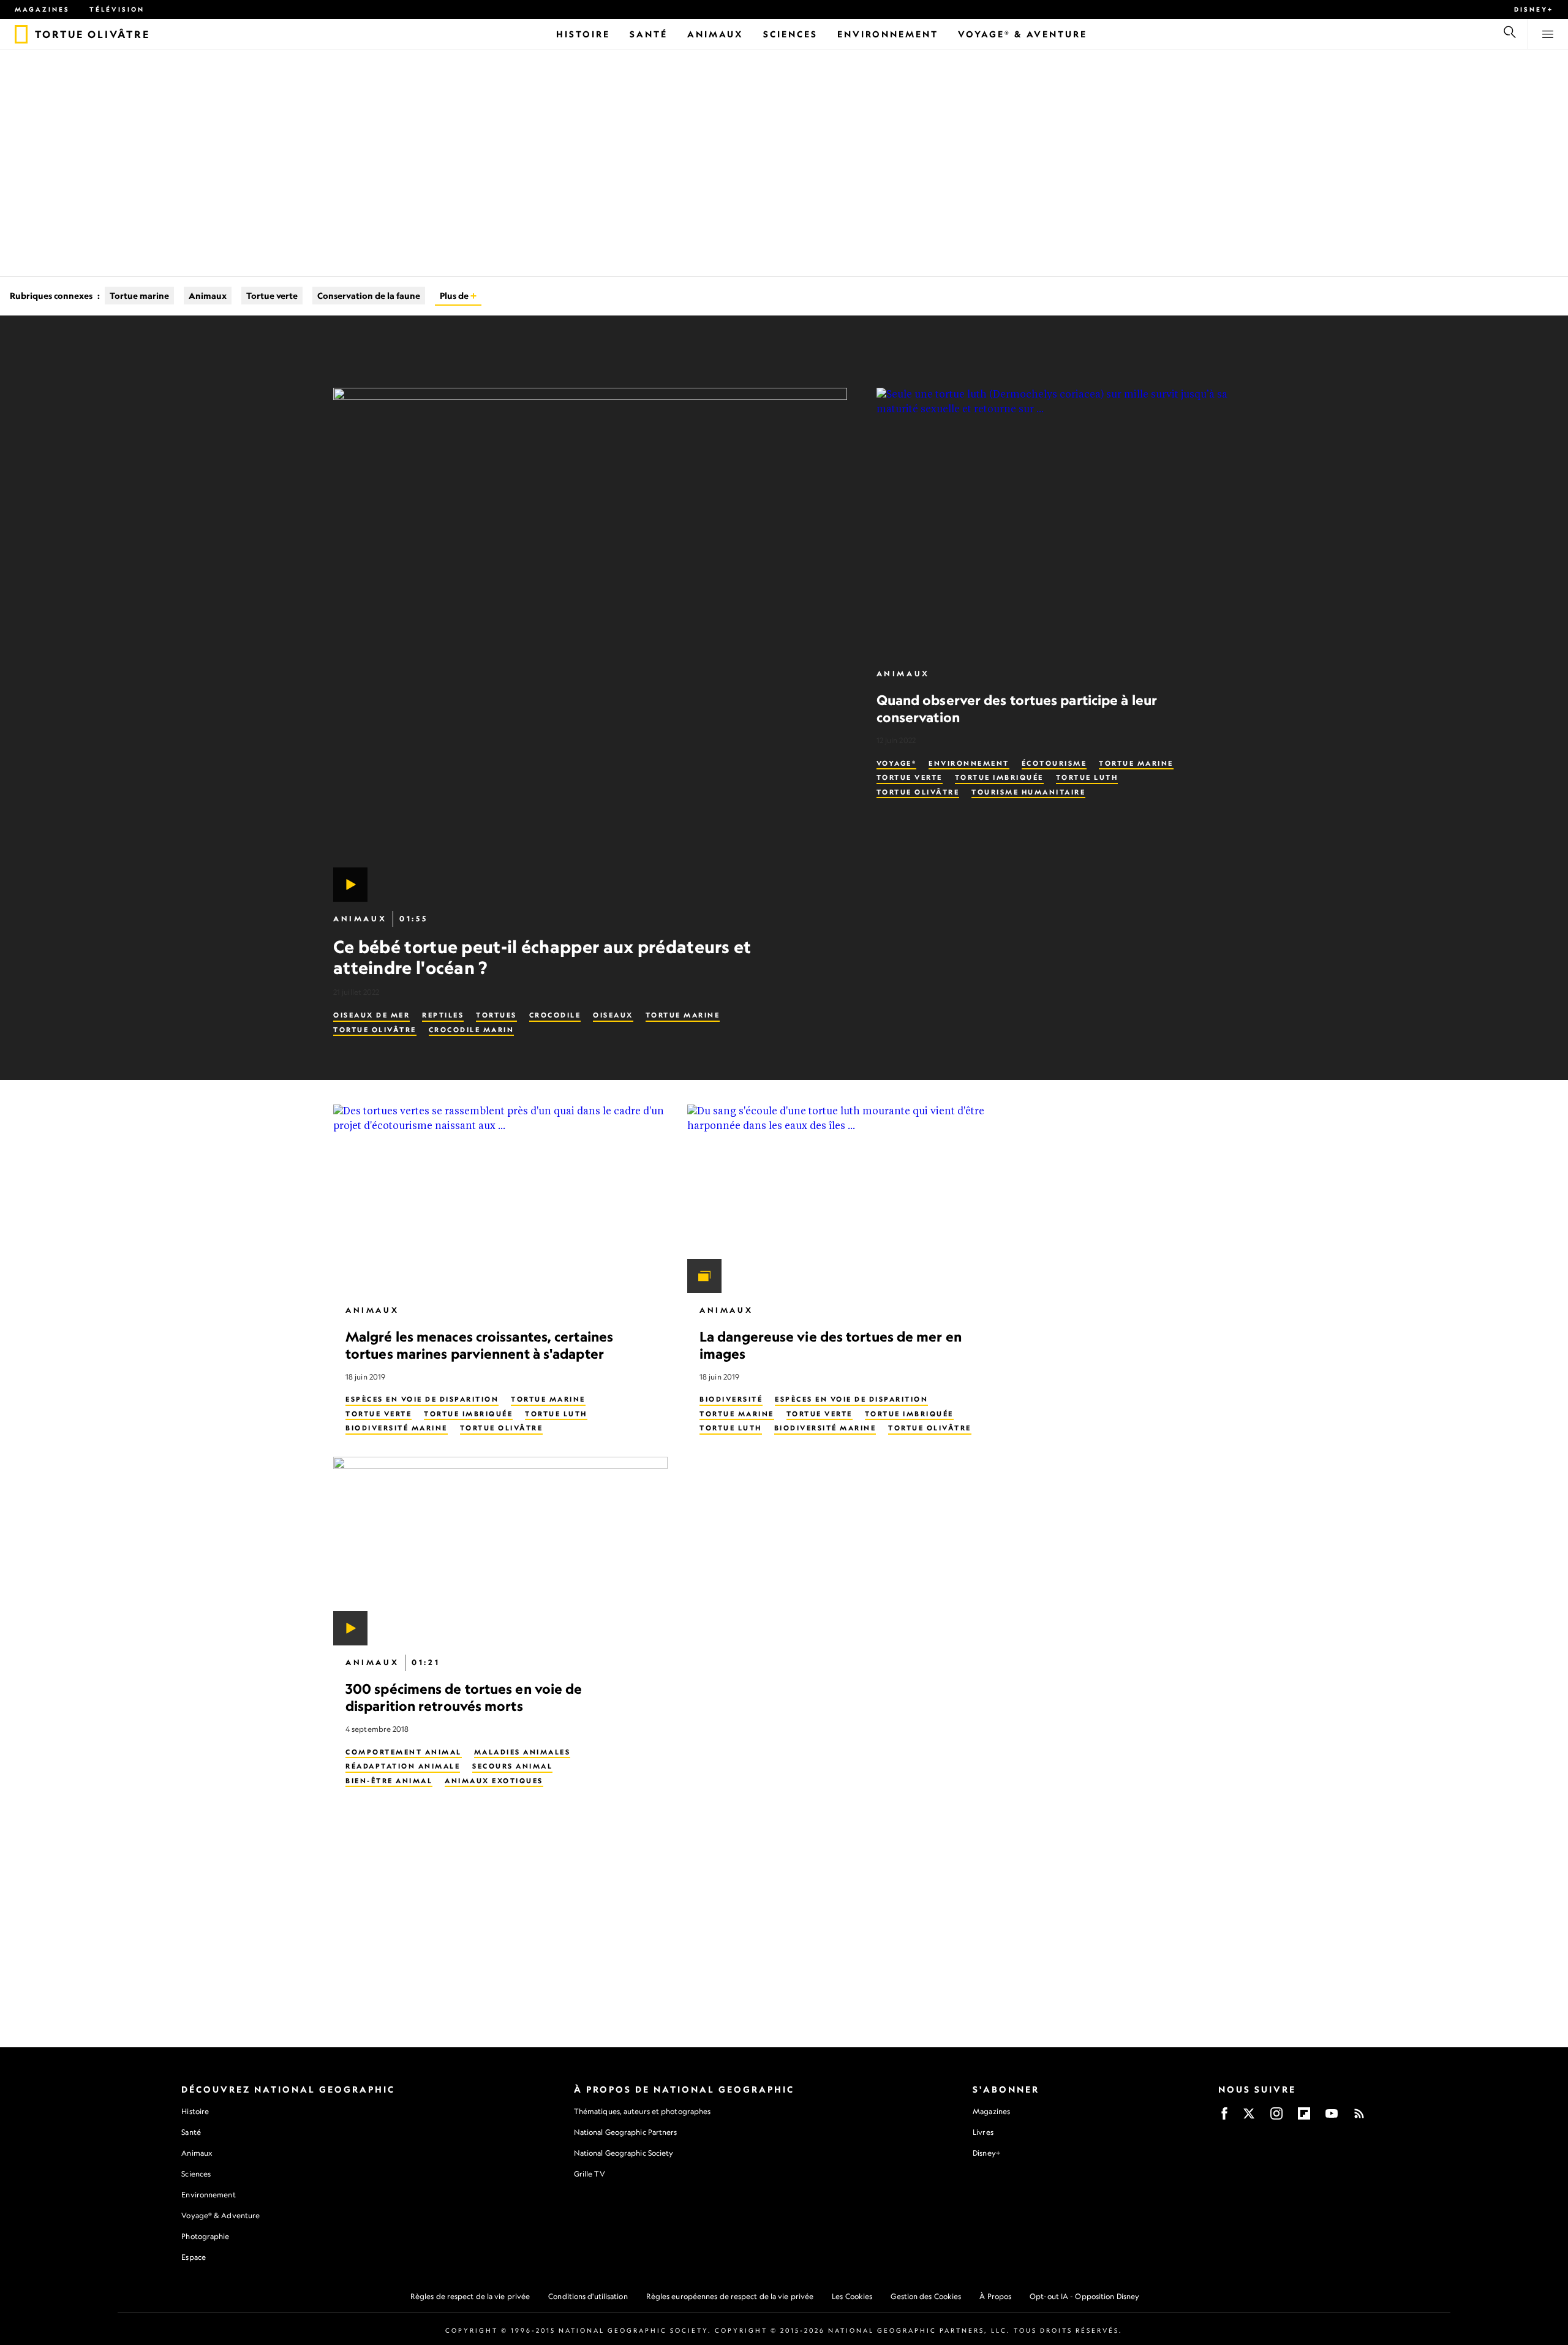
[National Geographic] (21, 34)
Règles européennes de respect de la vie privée (730, 2296)
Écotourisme (1054, 763)
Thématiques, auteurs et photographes (643, 2111)
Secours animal (512, 1766)
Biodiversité (731, 1400)
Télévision (117, 9)
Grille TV (590, 2174)
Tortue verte (272, 296)
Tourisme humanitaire (1028, 792)
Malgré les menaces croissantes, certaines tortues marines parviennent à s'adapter (479, 1345)
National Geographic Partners (626, 2132)
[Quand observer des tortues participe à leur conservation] (1056, 522)
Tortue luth (1087, 777)
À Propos (995, 2296)
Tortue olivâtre (375, 1030)
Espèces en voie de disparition (422, 1400)
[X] (1249, 2117)
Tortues (496, 1015)
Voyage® (897, 763)
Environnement (969, 763)
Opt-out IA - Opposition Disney (1084, 2296)
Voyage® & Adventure (221, 2215)
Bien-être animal (389, 1781)
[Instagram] (1276, 2117)
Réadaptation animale (403, 1766)
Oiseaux (613, 1015)
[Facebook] (1224, 2117)
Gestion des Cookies (926, 2296)
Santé (191, 2132)
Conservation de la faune (369, 296)
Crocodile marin (472, 1030)
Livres (983, 2132)
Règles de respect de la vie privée (470, 2296)
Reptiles (443, 1015)
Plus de (455, 296)
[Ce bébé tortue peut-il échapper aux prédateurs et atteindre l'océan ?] (590, 645)
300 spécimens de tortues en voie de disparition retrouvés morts (464, 1697)
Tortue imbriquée (999, 777)
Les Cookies (852, 2296)
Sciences (196, 2174)
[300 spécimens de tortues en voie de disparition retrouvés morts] (500, 1552)
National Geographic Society (624, 2153)
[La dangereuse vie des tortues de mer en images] (854, 1199)
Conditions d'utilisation (588, 2296)
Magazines (42, 9)
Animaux (208, 296)
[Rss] (1359, 2117)
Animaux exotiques (494, 1781)
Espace (194, 2257)
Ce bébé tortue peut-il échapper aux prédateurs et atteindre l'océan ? (542, 957)
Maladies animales (522, 1752)
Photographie (205, 2236)
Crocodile (555, 1015)
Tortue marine (139, 296)
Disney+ (1534, 9)
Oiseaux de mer (371, 1015)
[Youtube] (1332, 2117)
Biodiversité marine (397, 1429)
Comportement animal (404, 1752)
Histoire (195, 2111)
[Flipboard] (1304, 2117)
